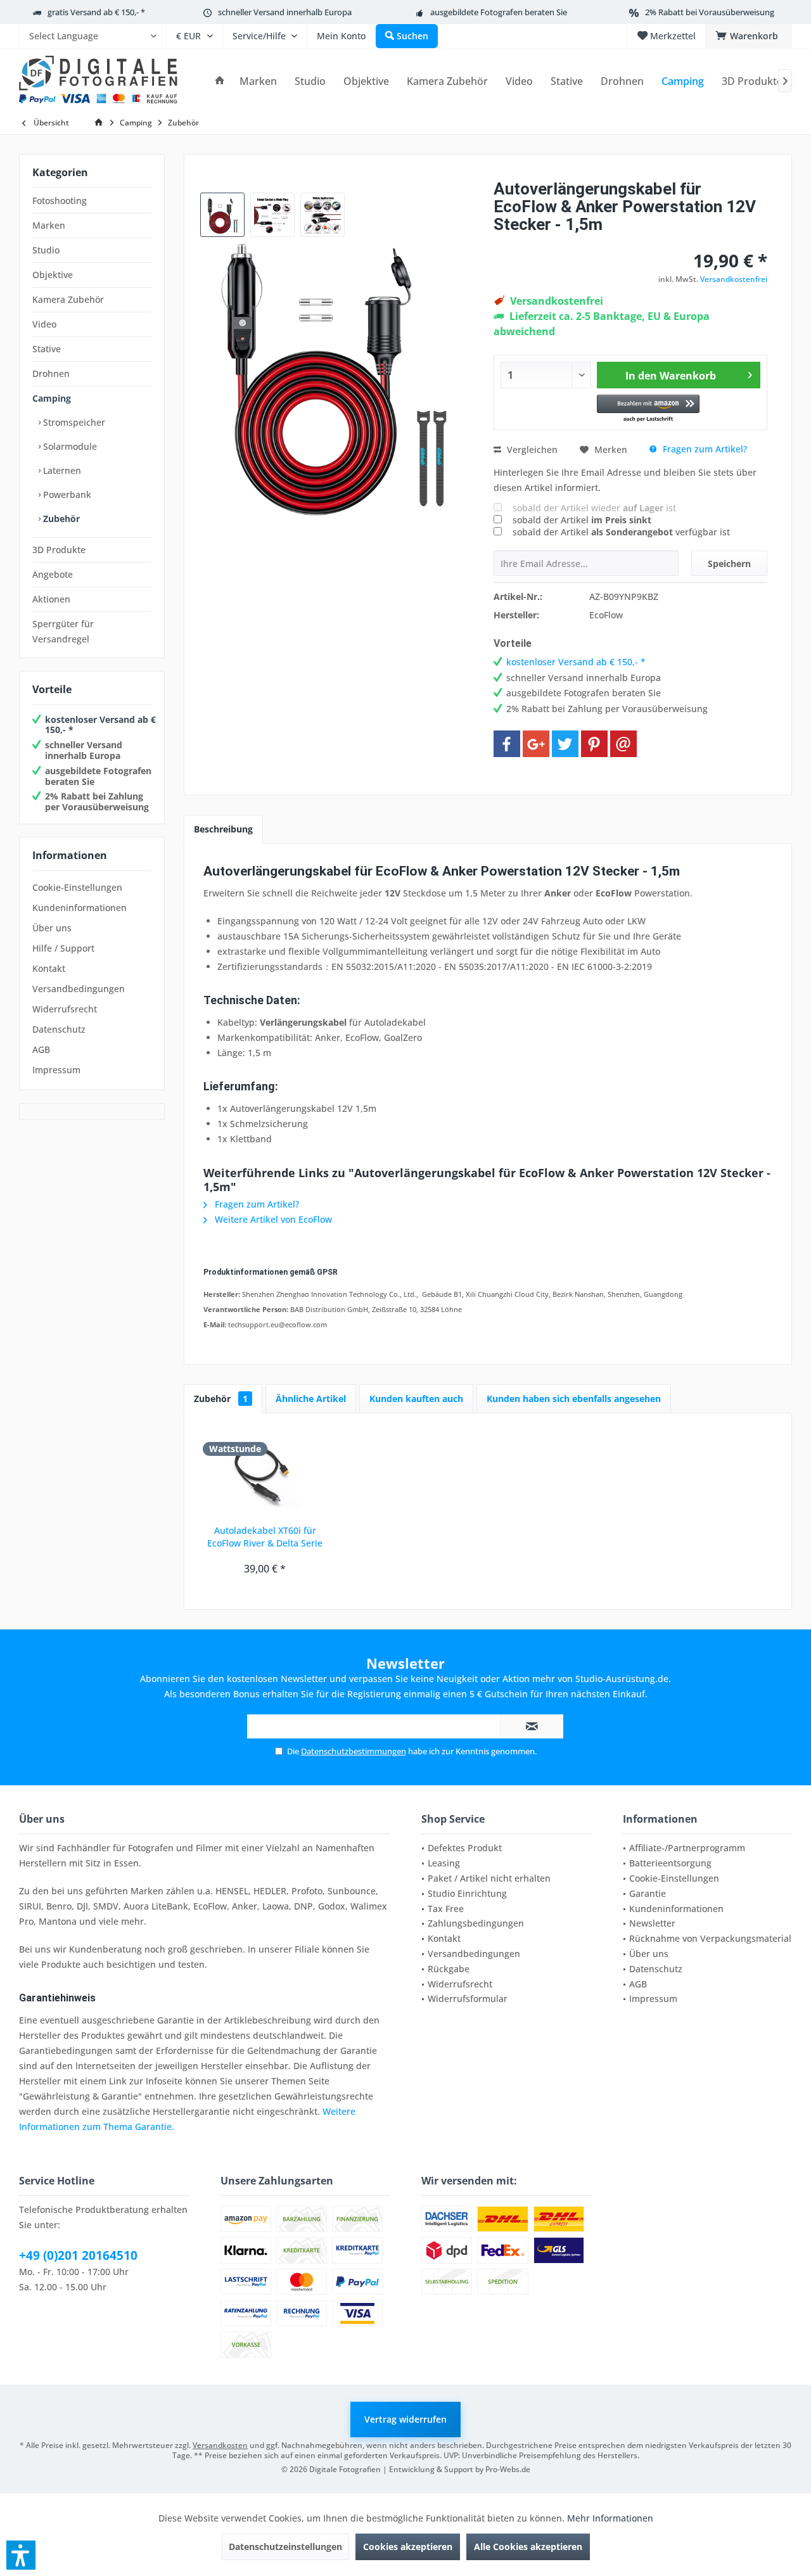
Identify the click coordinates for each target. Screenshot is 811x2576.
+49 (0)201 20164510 (78, 2255)
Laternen (61, 470)
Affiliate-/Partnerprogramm (687, 1848)
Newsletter (652, 1923)
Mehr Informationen (610, 2518)
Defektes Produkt (465, 1848)
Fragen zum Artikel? (704, 449)
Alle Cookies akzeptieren (528, 2547)
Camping (52, 398)
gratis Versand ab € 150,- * (96, 12)
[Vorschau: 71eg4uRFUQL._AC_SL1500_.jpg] (322, 215)
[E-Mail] (623, 744)
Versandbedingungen (79, 989)
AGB (41, 1049)
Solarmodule (69, 446)
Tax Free (446, 1909)
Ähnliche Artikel (311, 1399)
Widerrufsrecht (65, 1009)
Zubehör (60, 519)
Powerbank (66, 494)
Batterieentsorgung (670, 1863)
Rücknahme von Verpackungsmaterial (710, 1938)
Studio (46, 250)
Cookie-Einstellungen (77, 887)
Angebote (53, 574)
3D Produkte (59, 550)
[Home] (220, 81)
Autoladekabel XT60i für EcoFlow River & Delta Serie (265, 1537)
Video (44, 324)
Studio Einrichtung (467, 1893)
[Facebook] (507, 744)
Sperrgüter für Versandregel (63, 631)
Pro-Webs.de (508, 2469)
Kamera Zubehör (68, 299)
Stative (47, 349)
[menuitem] (93, 36)
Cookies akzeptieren (408, 2547)
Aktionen (51, 599)
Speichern (729, 564)
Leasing (444, 1863)
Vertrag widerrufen (405, 2419)
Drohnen (51, 373)
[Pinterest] (594, 744)
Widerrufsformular (468, 1999)
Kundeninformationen (80, 908)
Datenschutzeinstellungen (285, 2547)
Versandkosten (220, 2445)
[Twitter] (565, 744)
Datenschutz (59, 1029)
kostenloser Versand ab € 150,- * (100, 725)
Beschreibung (223, 829)
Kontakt (49, 968)
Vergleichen (531, 450)
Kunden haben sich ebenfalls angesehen (574, 1399)
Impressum (56, 1070)
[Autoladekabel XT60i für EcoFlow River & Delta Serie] (265, 1474)
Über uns (52, 928)
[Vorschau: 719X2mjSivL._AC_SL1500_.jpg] (222, 215)
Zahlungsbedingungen (476, 1923)
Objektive (53, 275)
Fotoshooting (60, 201)
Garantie (648, 1893)
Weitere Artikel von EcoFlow (272, 1219)
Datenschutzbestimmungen (354, 1751)
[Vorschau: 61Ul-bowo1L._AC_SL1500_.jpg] (272, 215)
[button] (648, 409)
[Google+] (536, 744)
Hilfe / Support (63, 948)
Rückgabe (449, 1969)
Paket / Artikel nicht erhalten (489, 1878)
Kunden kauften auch (416, 1399)
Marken (49, 225)
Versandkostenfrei (734, 279)
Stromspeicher (73, 422)
